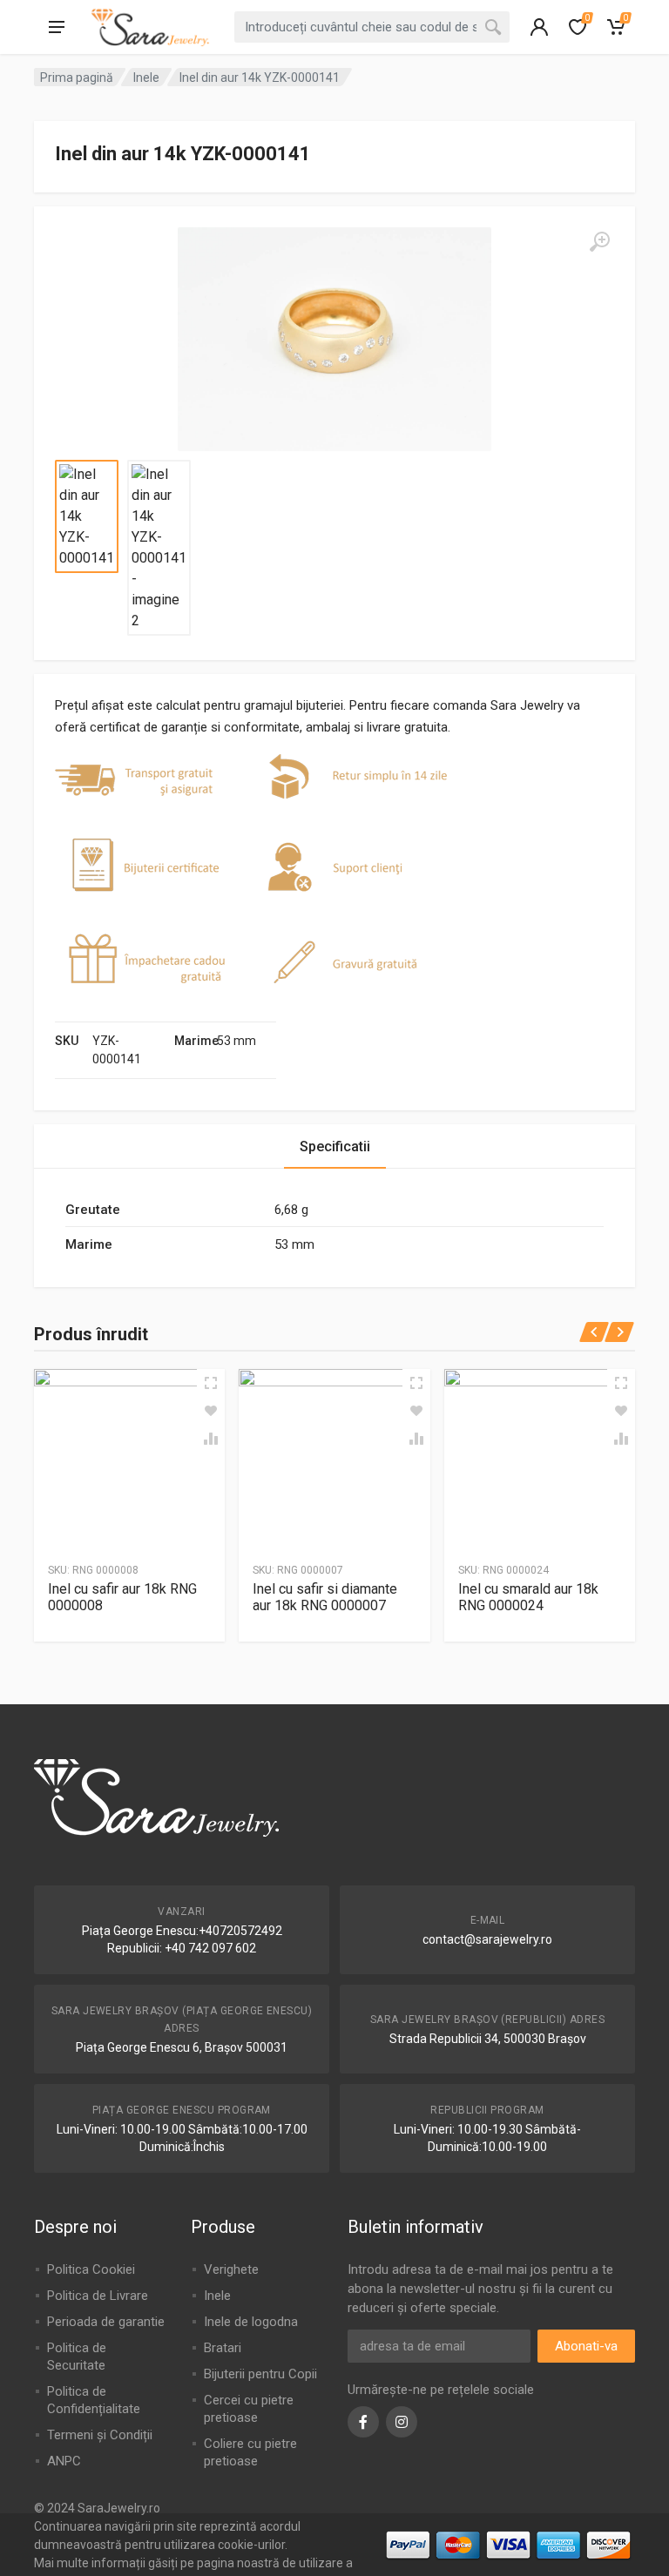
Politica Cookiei (91, 2269)
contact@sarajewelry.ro (487, 1939)
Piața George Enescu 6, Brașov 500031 (182, 2047)
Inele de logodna (251, 2322)
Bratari (223, 2348)
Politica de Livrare (98, 2296)
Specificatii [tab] (335, 1146)
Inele (146, 78)
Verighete (231, 2269)
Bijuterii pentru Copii (260, 2374)
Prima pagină (77, 78)
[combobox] (372, 27)
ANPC (64, 2461)
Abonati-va (586, 2346)
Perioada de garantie (106, 2322)
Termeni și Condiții (100, 2435)
